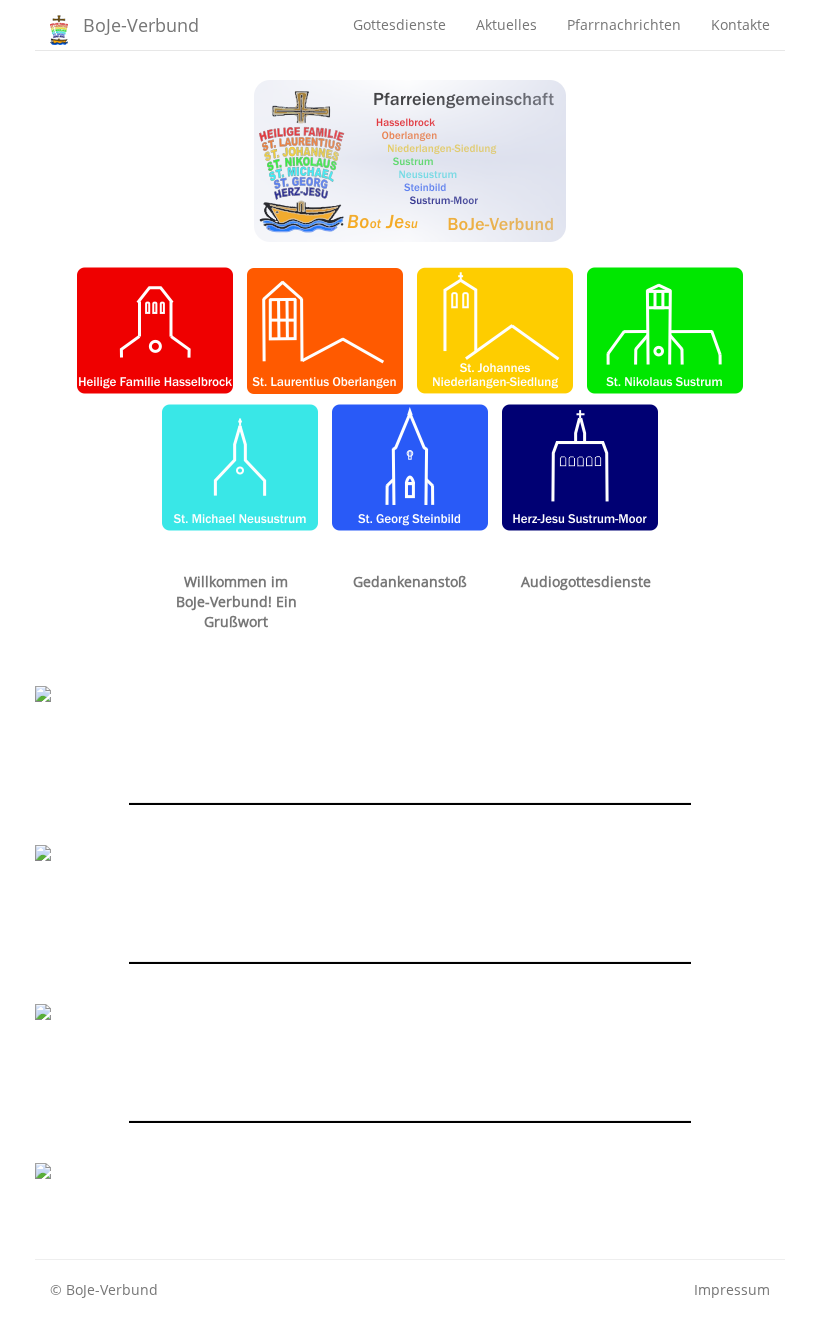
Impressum (732, 1289)
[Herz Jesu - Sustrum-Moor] (580, 465)
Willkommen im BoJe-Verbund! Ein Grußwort (236, 601)
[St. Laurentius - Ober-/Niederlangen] (325, 328)
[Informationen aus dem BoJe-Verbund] (410, 159)
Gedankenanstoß (410, 581)
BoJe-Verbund (141, 25)
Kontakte (740, 24)
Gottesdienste (399, 24)
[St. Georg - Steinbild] (410, 465)
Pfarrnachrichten (624, 24)
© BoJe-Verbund (104, 1289)
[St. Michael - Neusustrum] (240, 465)
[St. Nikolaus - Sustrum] (665, 328)
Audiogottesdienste (586, 581)
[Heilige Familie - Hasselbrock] (155, 328)
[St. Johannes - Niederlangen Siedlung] (495, 328)
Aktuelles (506, 24)
